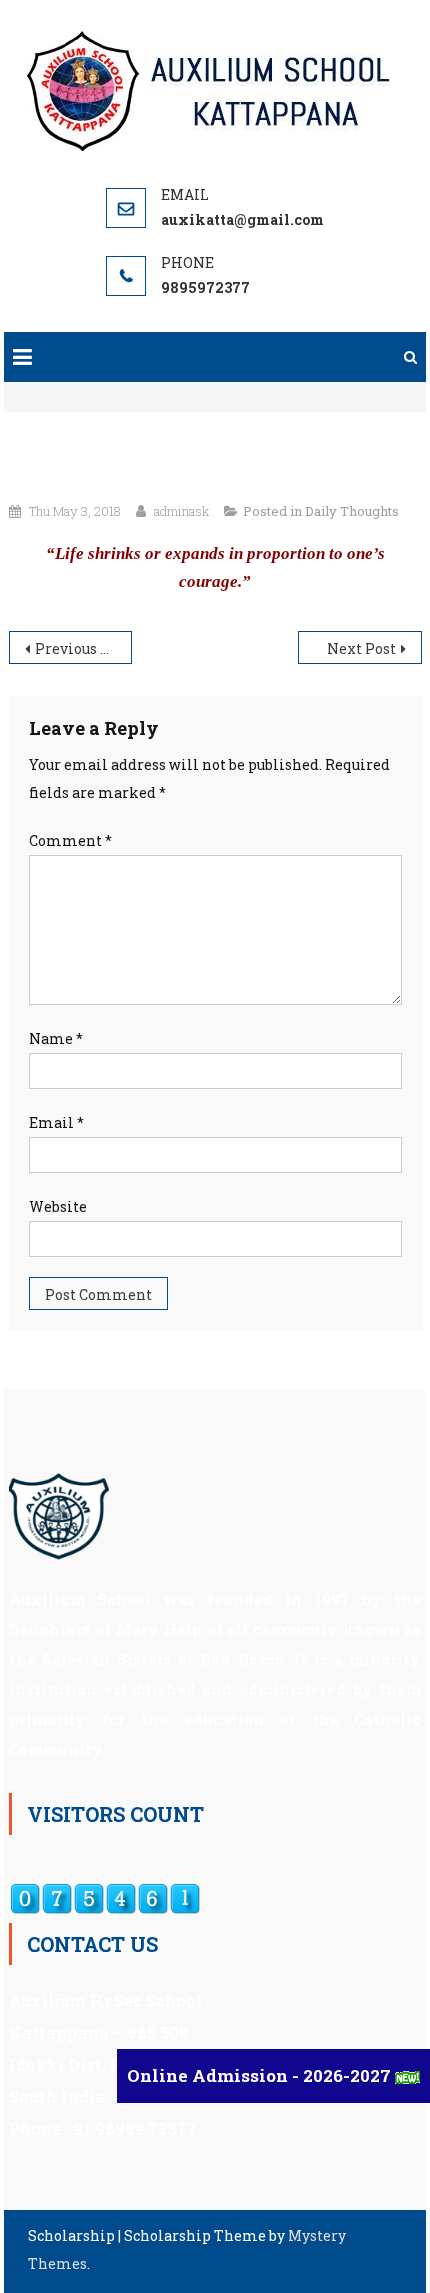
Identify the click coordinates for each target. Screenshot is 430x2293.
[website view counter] (105, 1896)
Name (56, 1038)
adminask (181, 511)
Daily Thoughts (352, 511)
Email (56, 1122)
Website (58, 1206)
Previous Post (83, 648)
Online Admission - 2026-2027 (261, 2075)
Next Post (361, 648)
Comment (70, 840)
